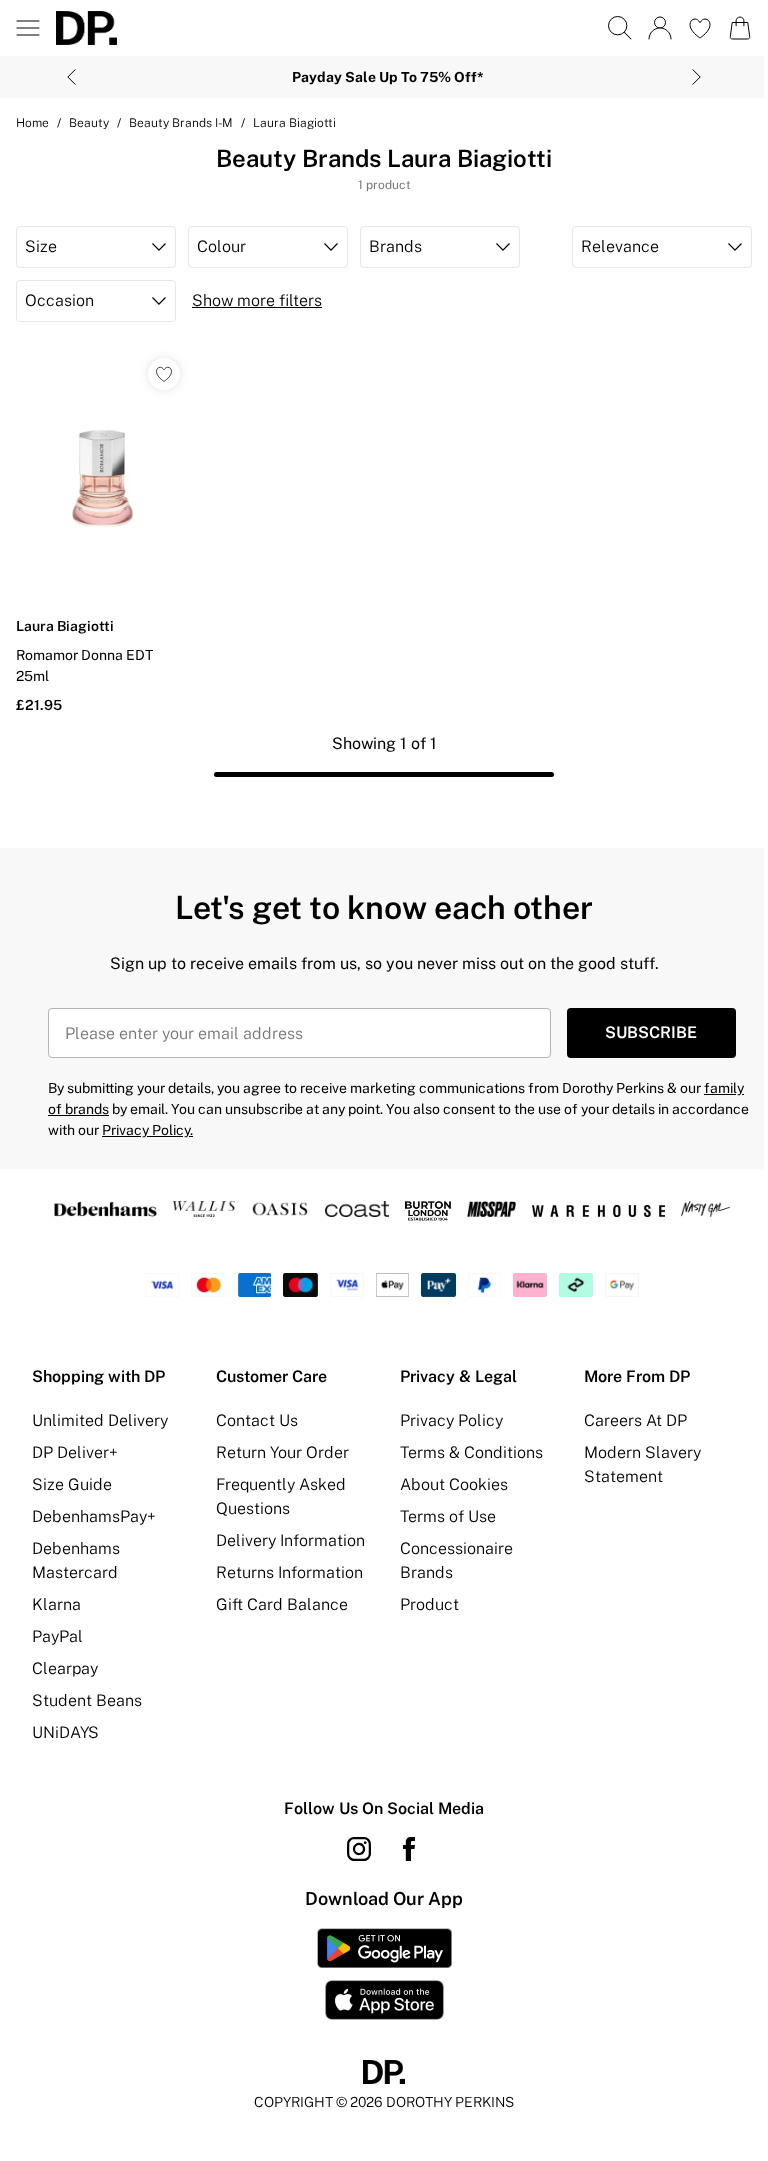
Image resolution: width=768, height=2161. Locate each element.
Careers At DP (635, 1420)
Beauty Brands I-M (181, 123)
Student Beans (87, 1700)
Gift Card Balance (282, 1604)
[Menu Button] (28, 28)
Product (429, 1604)
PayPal (57, 1636)
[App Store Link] (384, 1974)
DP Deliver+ (75, 1452)
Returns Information (289, 1572)
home (32, 123)
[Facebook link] (409, 1849)
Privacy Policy (451, 1420)
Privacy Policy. (147, 1130)
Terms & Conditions (471, 1452)
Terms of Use (448, 1516)
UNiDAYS (65, 1732)
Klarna (56, 1604)
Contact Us (257, 1420)
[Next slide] (696, 77)
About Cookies (454, 1484)
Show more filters (257, 300)
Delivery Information (290, 1540)
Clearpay (65, 1668)
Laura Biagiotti (294, 123)
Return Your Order (282, 1452)
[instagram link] (359, 1849)
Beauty (89, 123)
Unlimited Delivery (100, 1420)
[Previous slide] (71, 77)
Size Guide (72, 1484)
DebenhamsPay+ (94, 1516)
